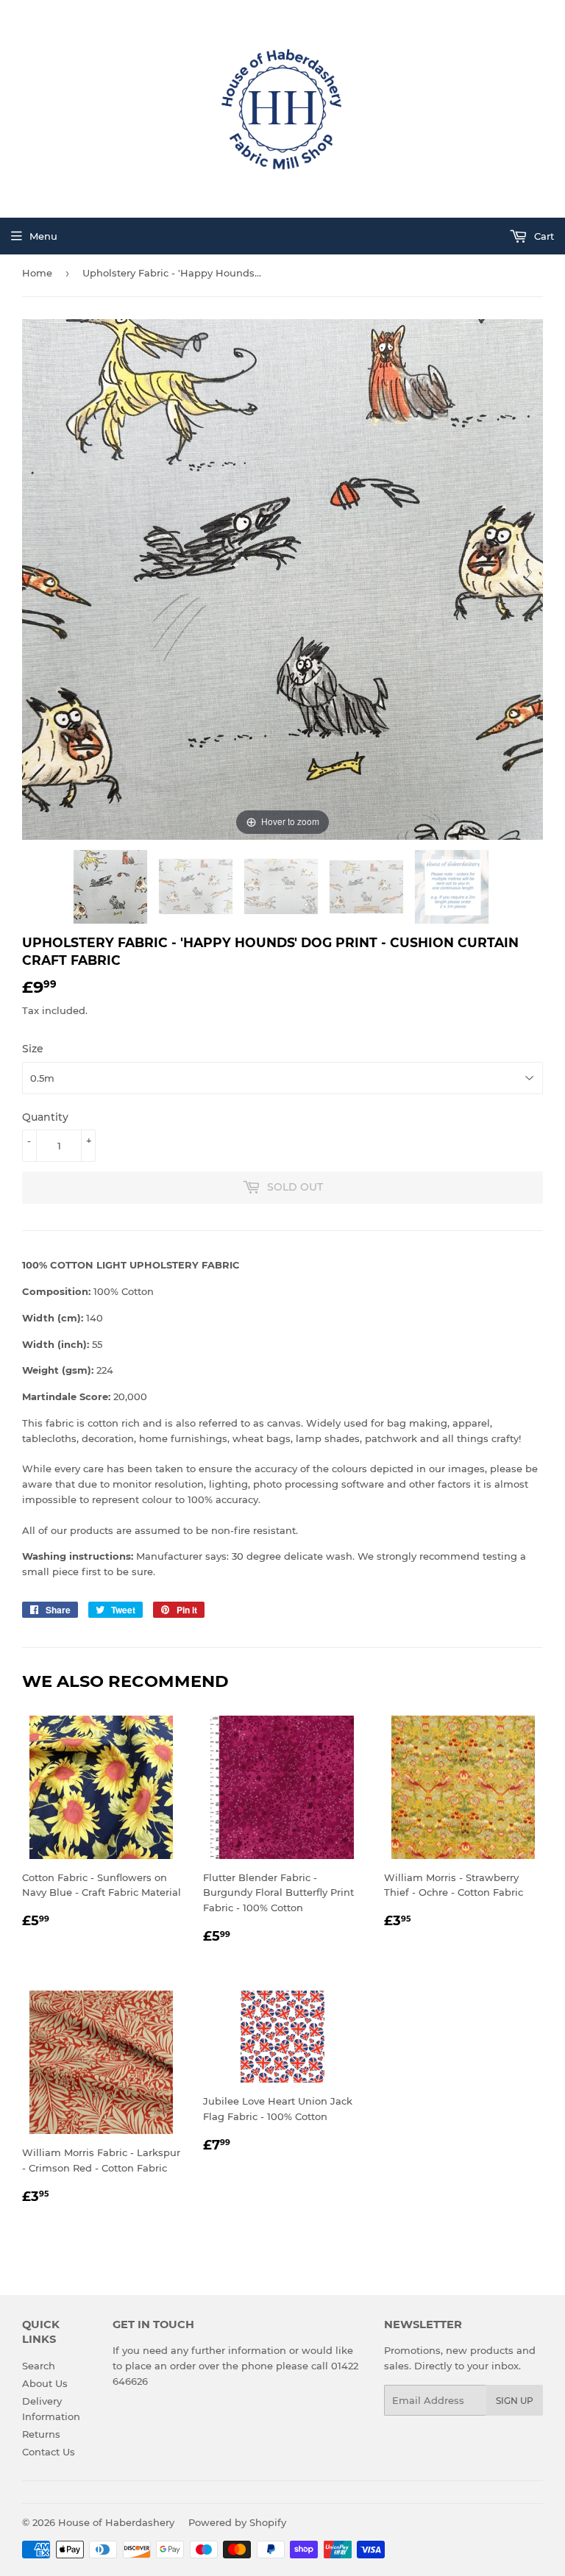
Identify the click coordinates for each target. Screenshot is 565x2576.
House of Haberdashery (116, 2522)
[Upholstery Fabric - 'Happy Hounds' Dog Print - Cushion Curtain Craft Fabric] (112, 887)
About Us (45, 2383)
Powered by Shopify (237, 2522)
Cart (543, 236)
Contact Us (49, 2452)
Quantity (45, 1117)
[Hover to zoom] (282, 578)
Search (39, 2366)
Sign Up (515, 2401)
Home (37, 273)
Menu (43, 236)
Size (33, 1049)
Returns (41, 2434)
